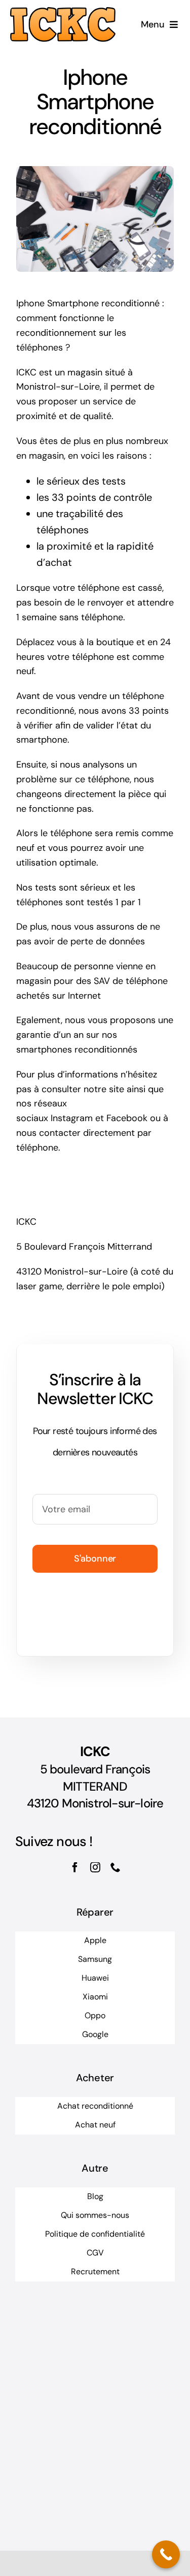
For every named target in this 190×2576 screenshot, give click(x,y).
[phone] (116, 1867)
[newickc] (63, 12)
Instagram (72, 1118)
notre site (104, 1089)
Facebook (127, 1118)
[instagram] (95, 1867)
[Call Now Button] (166, 2554)
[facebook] (75, 1867)
